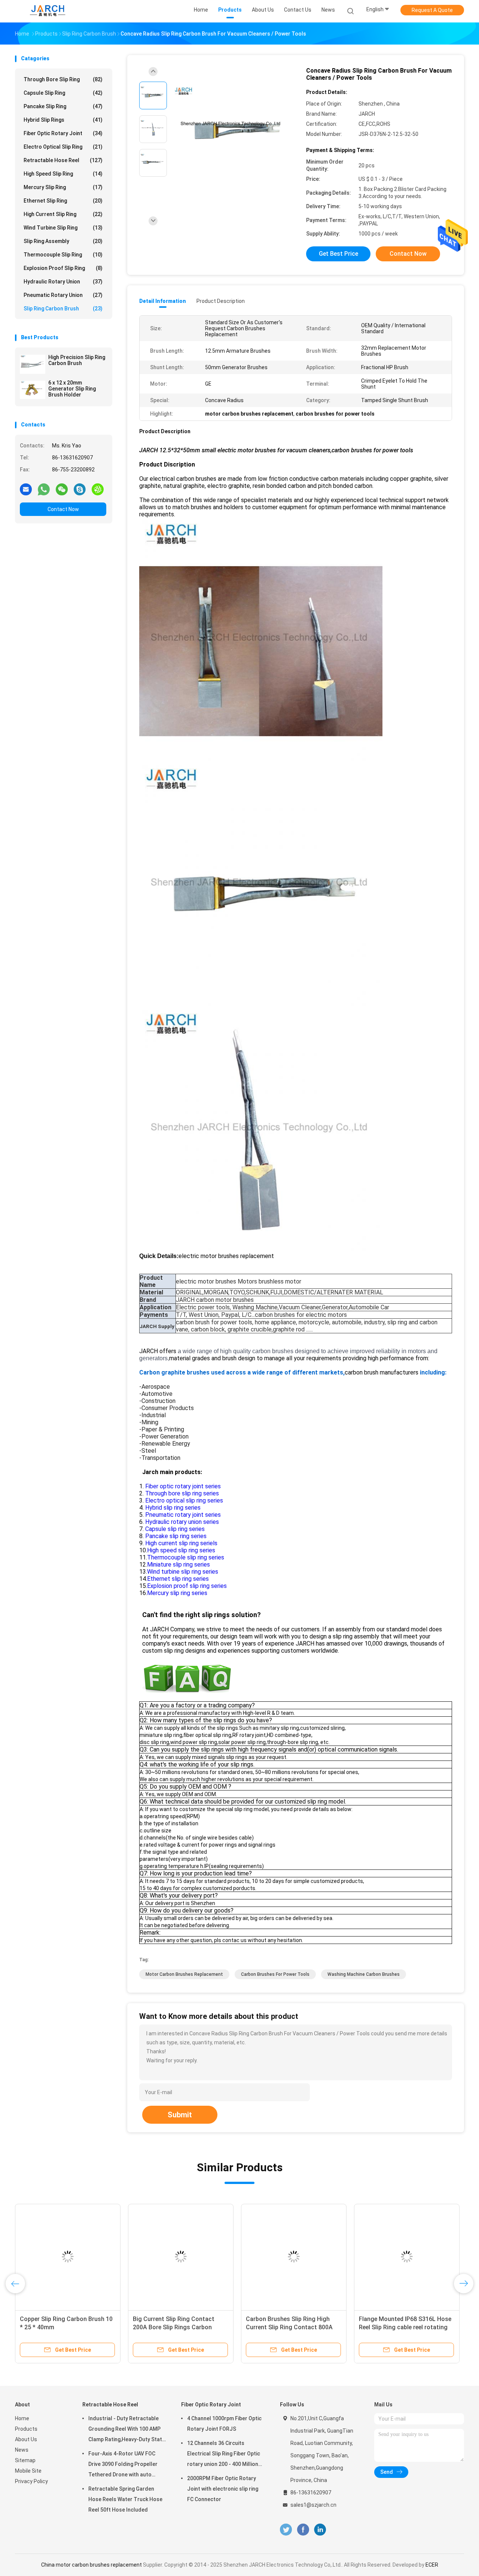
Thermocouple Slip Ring (63, 255)
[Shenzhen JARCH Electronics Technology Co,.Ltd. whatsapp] (44, 489)
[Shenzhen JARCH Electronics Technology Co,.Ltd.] (48, 11)
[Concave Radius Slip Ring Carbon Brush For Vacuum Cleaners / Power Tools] (234, 130)
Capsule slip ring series (175, 1529)
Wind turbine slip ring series (183, 1572)
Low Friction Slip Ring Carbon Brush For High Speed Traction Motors (310, 2327)
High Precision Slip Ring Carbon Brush (77, 360)
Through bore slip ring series (181, 1493)
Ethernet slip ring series (178, 1579)
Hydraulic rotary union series (181, 1522)
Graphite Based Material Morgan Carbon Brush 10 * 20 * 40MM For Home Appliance (427, 2327)
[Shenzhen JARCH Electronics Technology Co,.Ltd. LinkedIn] (320, 2530)
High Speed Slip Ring (63, 174)
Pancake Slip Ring (63, 106)
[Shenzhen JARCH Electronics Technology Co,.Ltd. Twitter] (286, 2530)
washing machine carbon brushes (364, 1974)
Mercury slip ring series (177, 1593)
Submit (180, 2115)
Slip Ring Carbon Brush (63, 309)
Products (26, 2429)
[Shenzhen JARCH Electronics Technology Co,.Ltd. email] (26, 489)
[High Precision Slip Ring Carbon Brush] (33, 364)
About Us (26, 2439)
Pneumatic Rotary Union (63, 295)
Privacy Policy (31, 2481)
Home (22, 2418)
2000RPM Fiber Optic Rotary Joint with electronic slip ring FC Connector (223, 2489)
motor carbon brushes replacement (184, 1974)
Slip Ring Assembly (63, 241)
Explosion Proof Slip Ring (63, 268)
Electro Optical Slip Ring (63, 147)
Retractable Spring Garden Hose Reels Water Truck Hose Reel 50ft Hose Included (125, 2499)
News (22, 2450)
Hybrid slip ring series (173, 1508)
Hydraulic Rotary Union (63, 282)
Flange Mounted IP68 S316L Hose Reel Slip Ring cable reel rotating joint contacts (193, 2327)
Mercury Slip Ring (63, 187)
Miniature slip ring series (179, 1565)
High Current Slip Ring (63, 214)
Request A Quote (432, 10)
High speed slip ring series (181, 1550)
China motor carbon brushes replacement (91, 2565)
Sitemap (25, 2460)
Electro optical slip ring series (184, 1500)
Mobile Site (28, 2471)
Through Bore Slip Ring (63, 79)
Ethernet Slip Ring (63, 201)
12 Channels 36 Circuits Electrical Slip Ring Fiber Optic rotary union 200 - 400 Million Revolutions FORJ (224, 2455)
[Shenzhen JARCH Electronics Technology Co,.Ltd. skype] (80, 489)
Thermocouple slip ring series (186, 1557)
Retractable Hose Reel (63, 160)
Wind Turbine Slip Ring (63, 228)
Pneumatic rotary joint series (183, 1515)
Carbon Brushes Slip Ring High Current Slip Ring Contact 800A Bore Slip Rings (77, 2327)
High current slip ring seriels (181, 1543)
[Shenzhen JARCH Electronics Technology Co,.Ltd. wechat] (62, 489)
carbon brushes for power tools (275, 1974)
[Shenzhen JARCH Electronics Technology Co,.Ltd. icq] (98, 489)
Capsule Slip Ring (63, 93)
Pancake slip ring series (176, 1536)
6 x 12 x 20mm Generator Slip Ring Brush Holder (72, 389)
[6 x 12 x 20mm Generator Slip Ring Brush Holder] (33, 390)
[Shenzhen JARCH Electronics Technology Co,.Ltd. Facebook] (303, 2530)
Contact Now (63, 509)
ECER (432, 2565)
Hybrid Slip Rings (63, 120)
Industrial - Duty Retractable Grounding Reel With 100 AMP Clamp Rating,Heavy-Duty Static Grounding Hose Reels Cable (127, 2430)
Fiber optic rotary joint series (182, 1486)
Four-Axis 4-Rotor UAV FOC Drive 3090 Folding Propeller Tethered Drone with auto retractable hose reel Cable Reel (123, 2465)
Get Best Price (338, 254)
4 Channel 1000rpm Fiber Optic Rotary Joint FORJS (224, 2424)
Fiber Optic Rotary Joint (63, 133)
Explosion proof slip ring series (187, 1586)
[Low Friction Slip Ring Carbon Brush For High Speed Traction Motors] (316, 2257)
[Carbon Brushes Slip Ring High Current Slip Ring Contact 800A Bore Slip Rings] (82, 2257)
